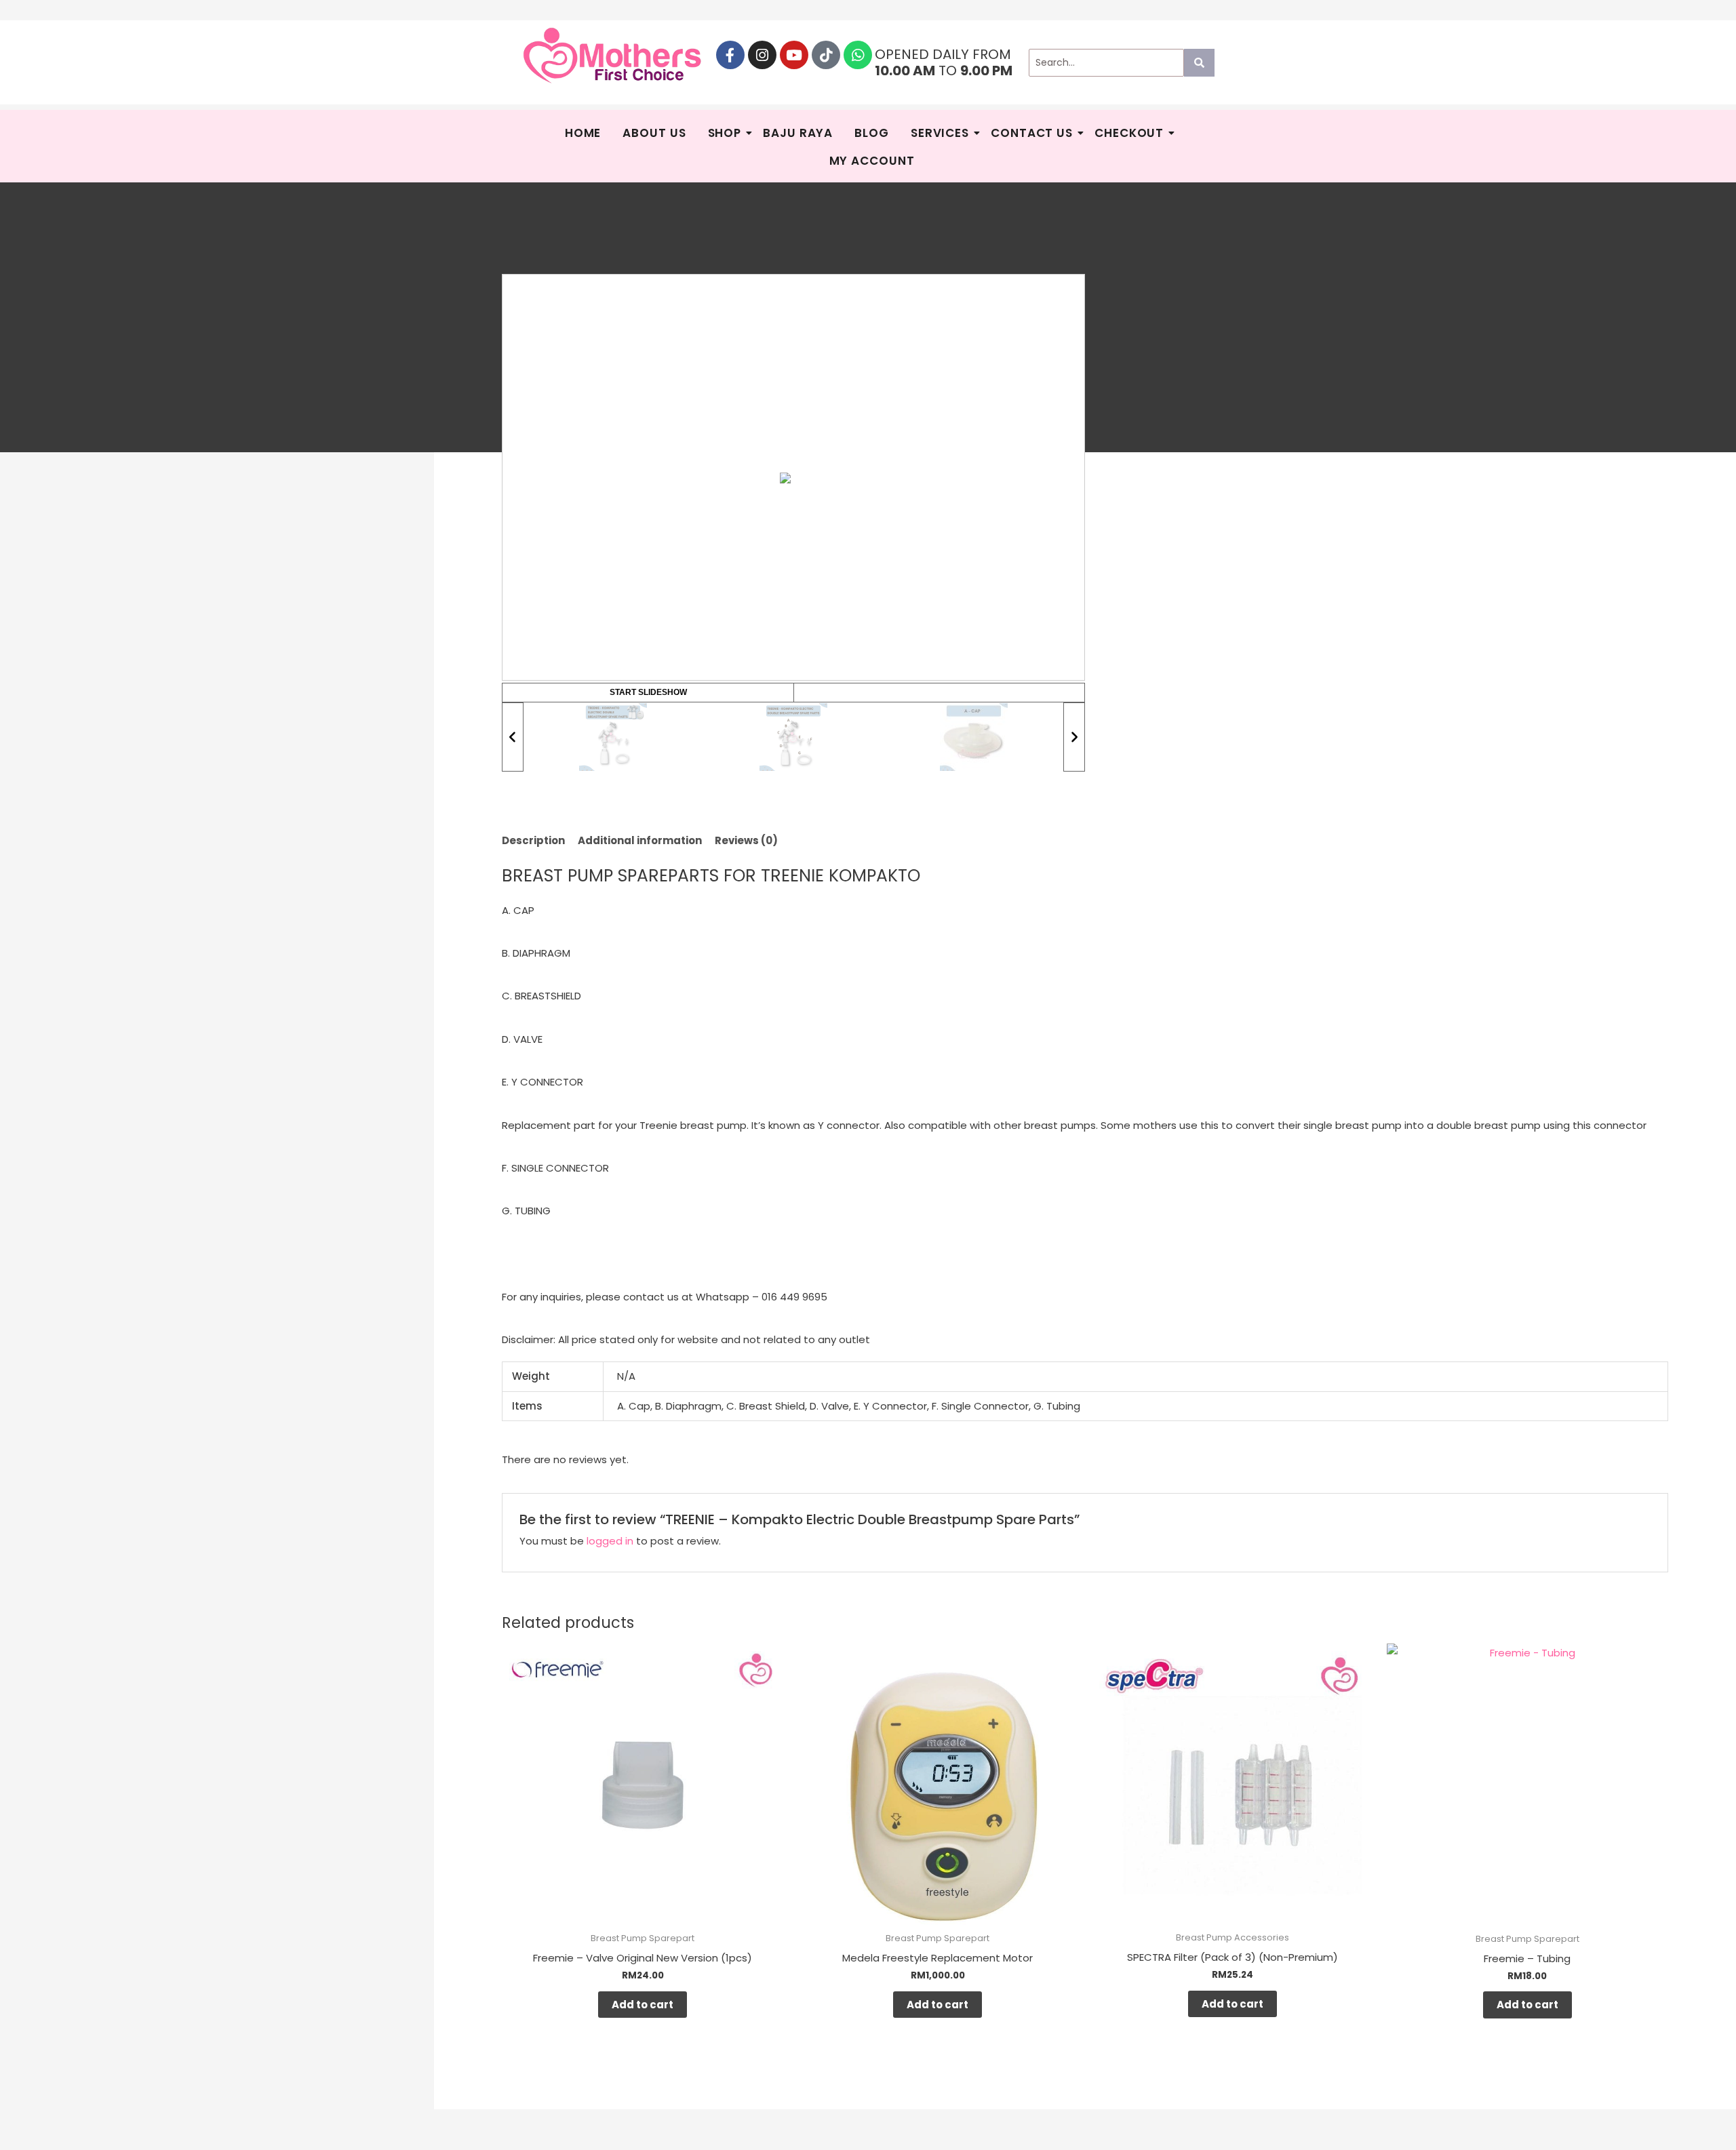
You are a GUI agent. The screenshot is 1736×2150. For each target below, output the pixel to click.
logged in (610, 1541)
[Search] (1199, 63)
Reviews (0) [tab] (746, 840)
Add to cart (643, 2005)
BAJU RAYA (798, 133)
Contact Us (1032, 133)
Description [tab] (533, 840)
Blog (872, 133)
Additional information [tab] (640, 840)
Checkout (1129, 133)
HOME (583, 133)
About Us (654, 133)
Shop (725, 133)
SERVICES (940, 133)
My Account (872, 161)
